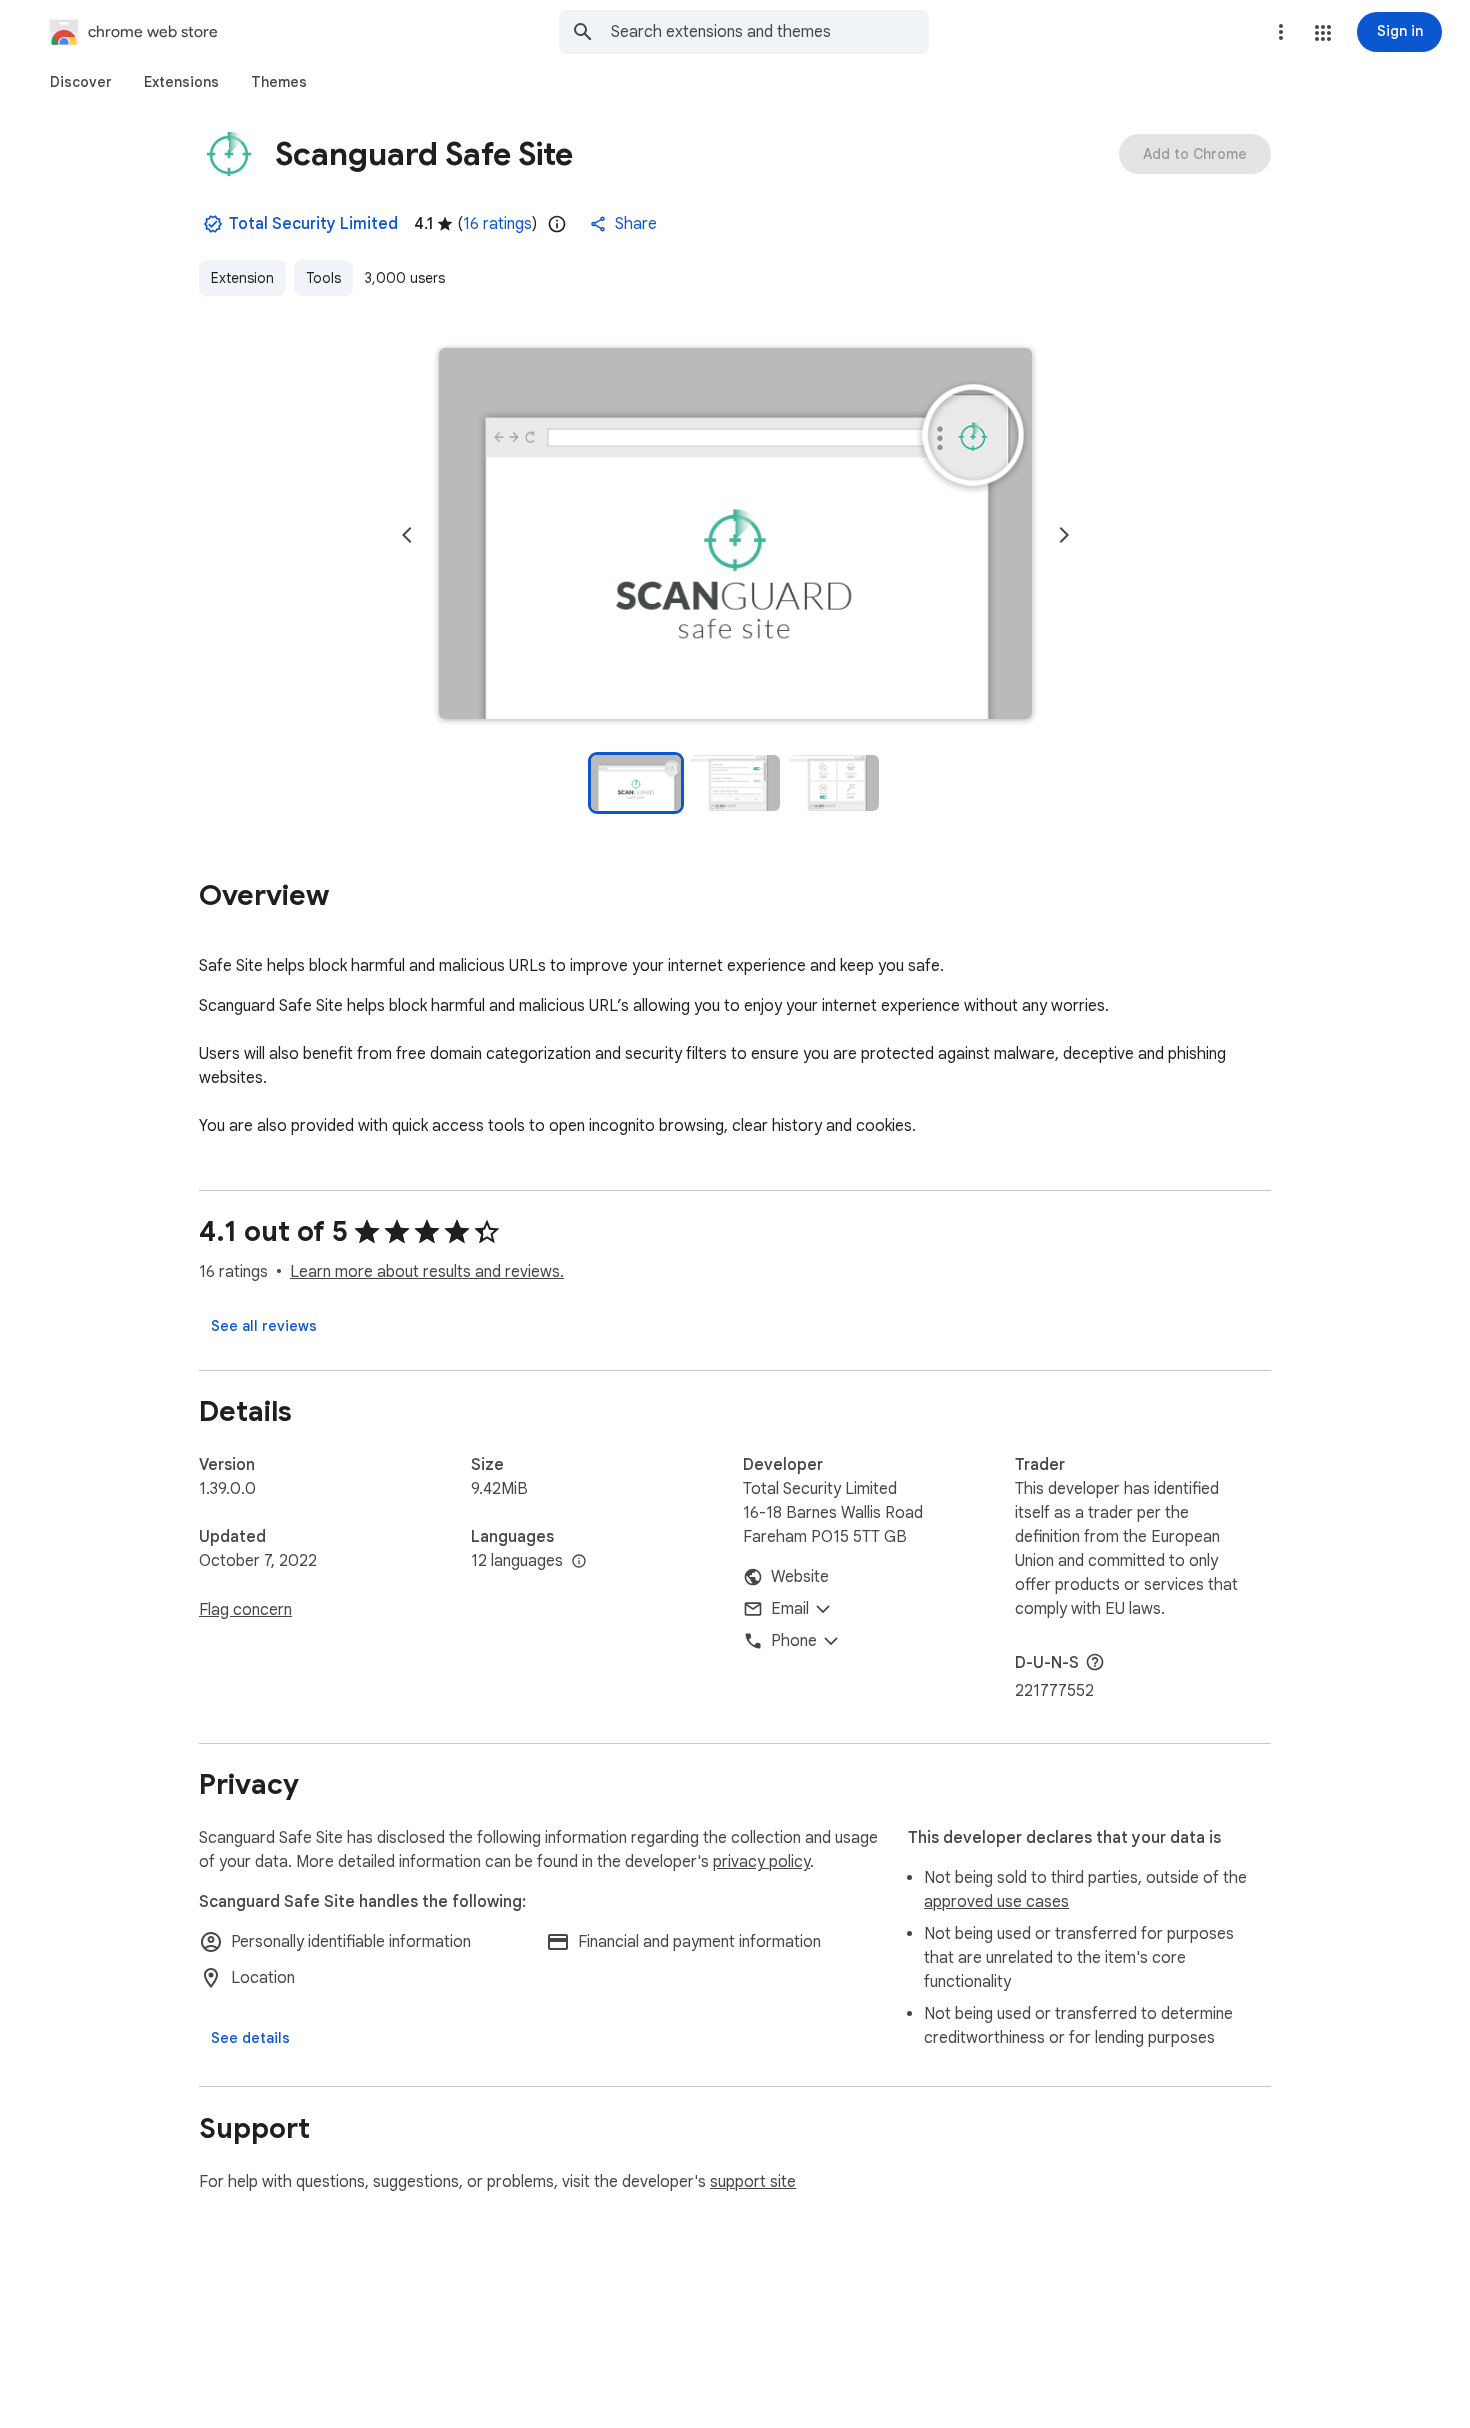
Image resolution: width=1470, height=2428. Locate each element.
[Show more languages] (579, 1562)
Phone (794, 1641)
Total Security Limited (313, 224)
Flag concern (245, 1610)
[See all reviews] (264, 1326)
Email (790, 1609)
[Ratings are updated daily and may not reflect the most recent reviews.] (557, 224)
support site (753, 2182)
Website (800, 1577)
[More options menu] (1281, 32)
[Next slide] (1064, 535)
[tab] (81, 82)
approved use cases (996, 1902)
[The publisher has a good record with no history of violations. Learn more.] (213, 224)
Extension (242, 278)
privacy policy (761, 1862)
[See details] (250, 2038)
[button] (1323, 33)
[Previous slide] (407, 535)
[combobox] (770, 32)
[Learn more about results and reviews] (1095, 1662)
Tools (323, 278)
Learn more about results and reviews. (427, 1272)
